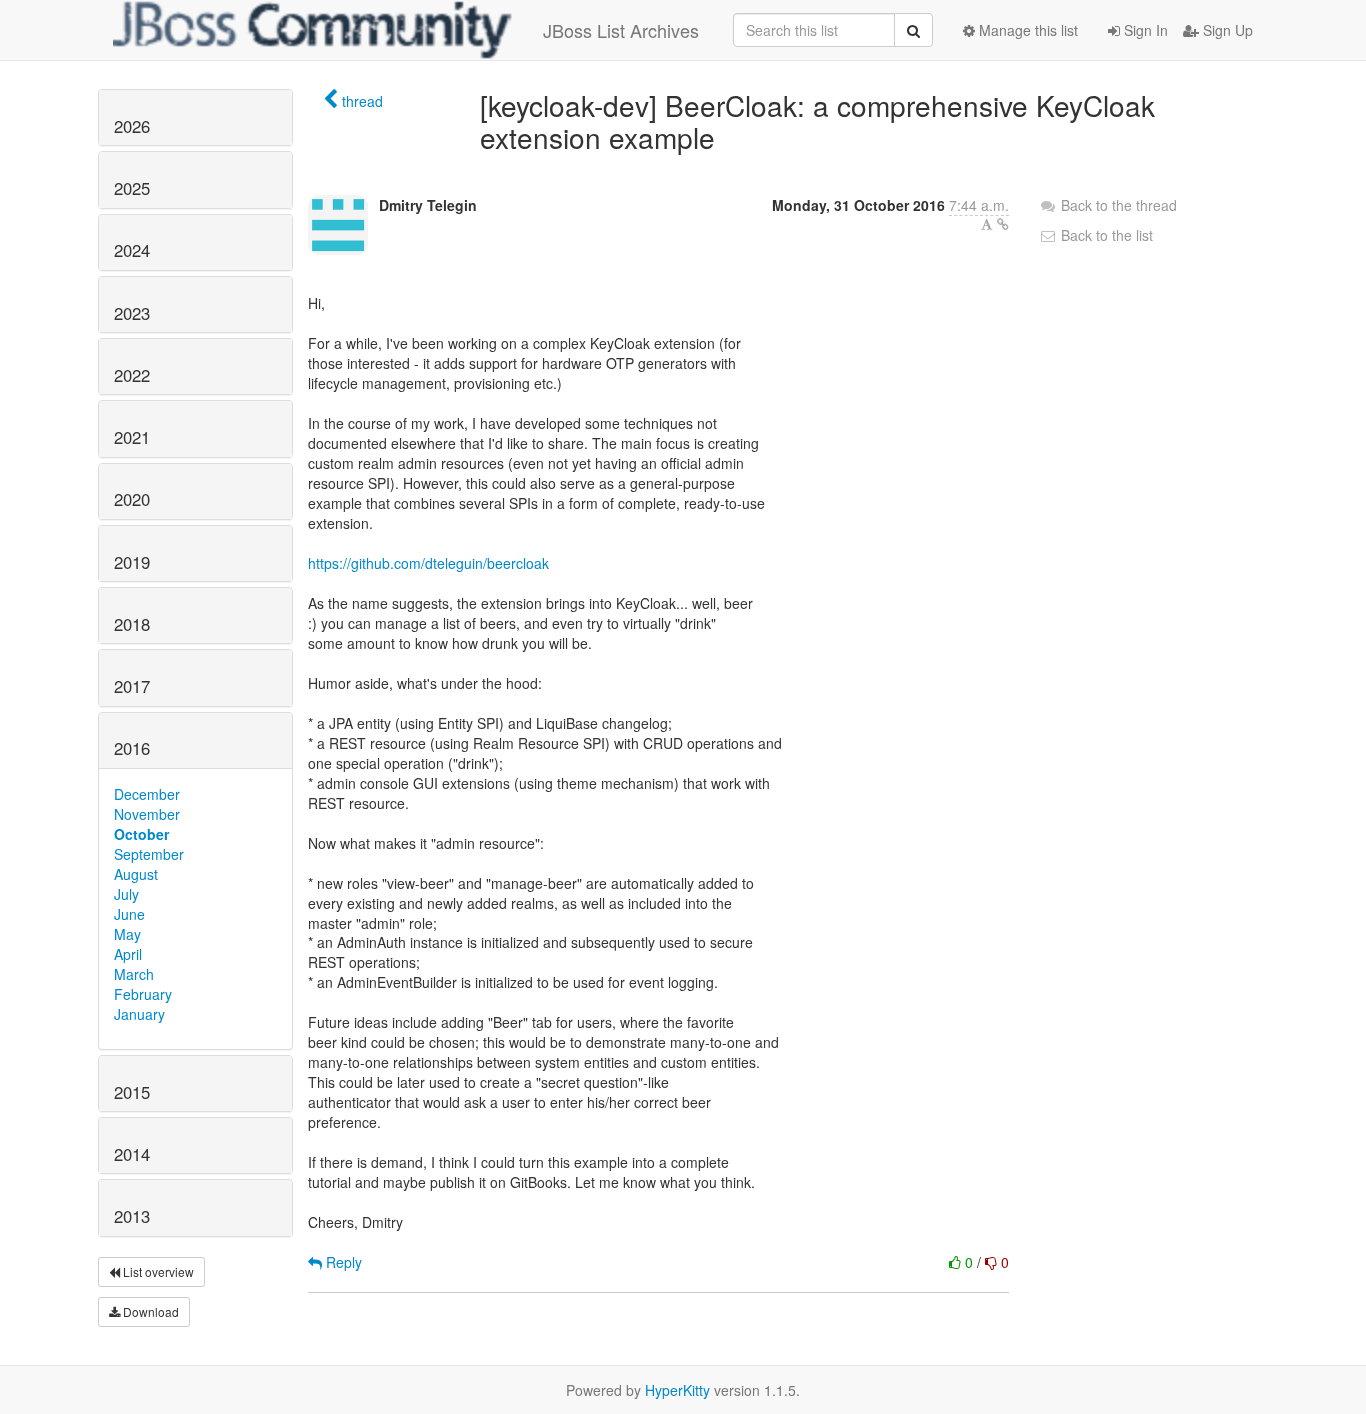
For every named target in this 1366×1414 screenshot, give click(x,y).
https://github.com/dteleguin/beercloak (428, 563)
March (134, 974)
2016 (132, 748)
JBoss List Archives (621, 30)
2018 (132, 624)
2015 (132, 1092)
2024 (132, 250)
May (127, 934)
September (149, 854)
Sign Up (1226, 30)
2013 (132, 1216)
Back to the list (1105, 235)
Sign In (1144, 30)
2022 (132, 375)
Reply (342, 1262)
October (141, 834)
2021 (132, 437)
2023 (132, 313)
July (126, 894)
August (136, 874)
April (128, 954)
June (129, 914)
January (139, 1014)
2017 (132, 686)
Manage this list (1026, 30)
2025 (132, 188)
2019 (132, 562)
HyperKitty (677, 1390)
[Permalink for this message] (1003, 224)
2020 (132, 499)
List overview (157, 1271)
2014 (132, 1154)
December (147, 794)
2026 (132, 126)
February (143, 994)
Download (149, 1311)
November (147, 814)
